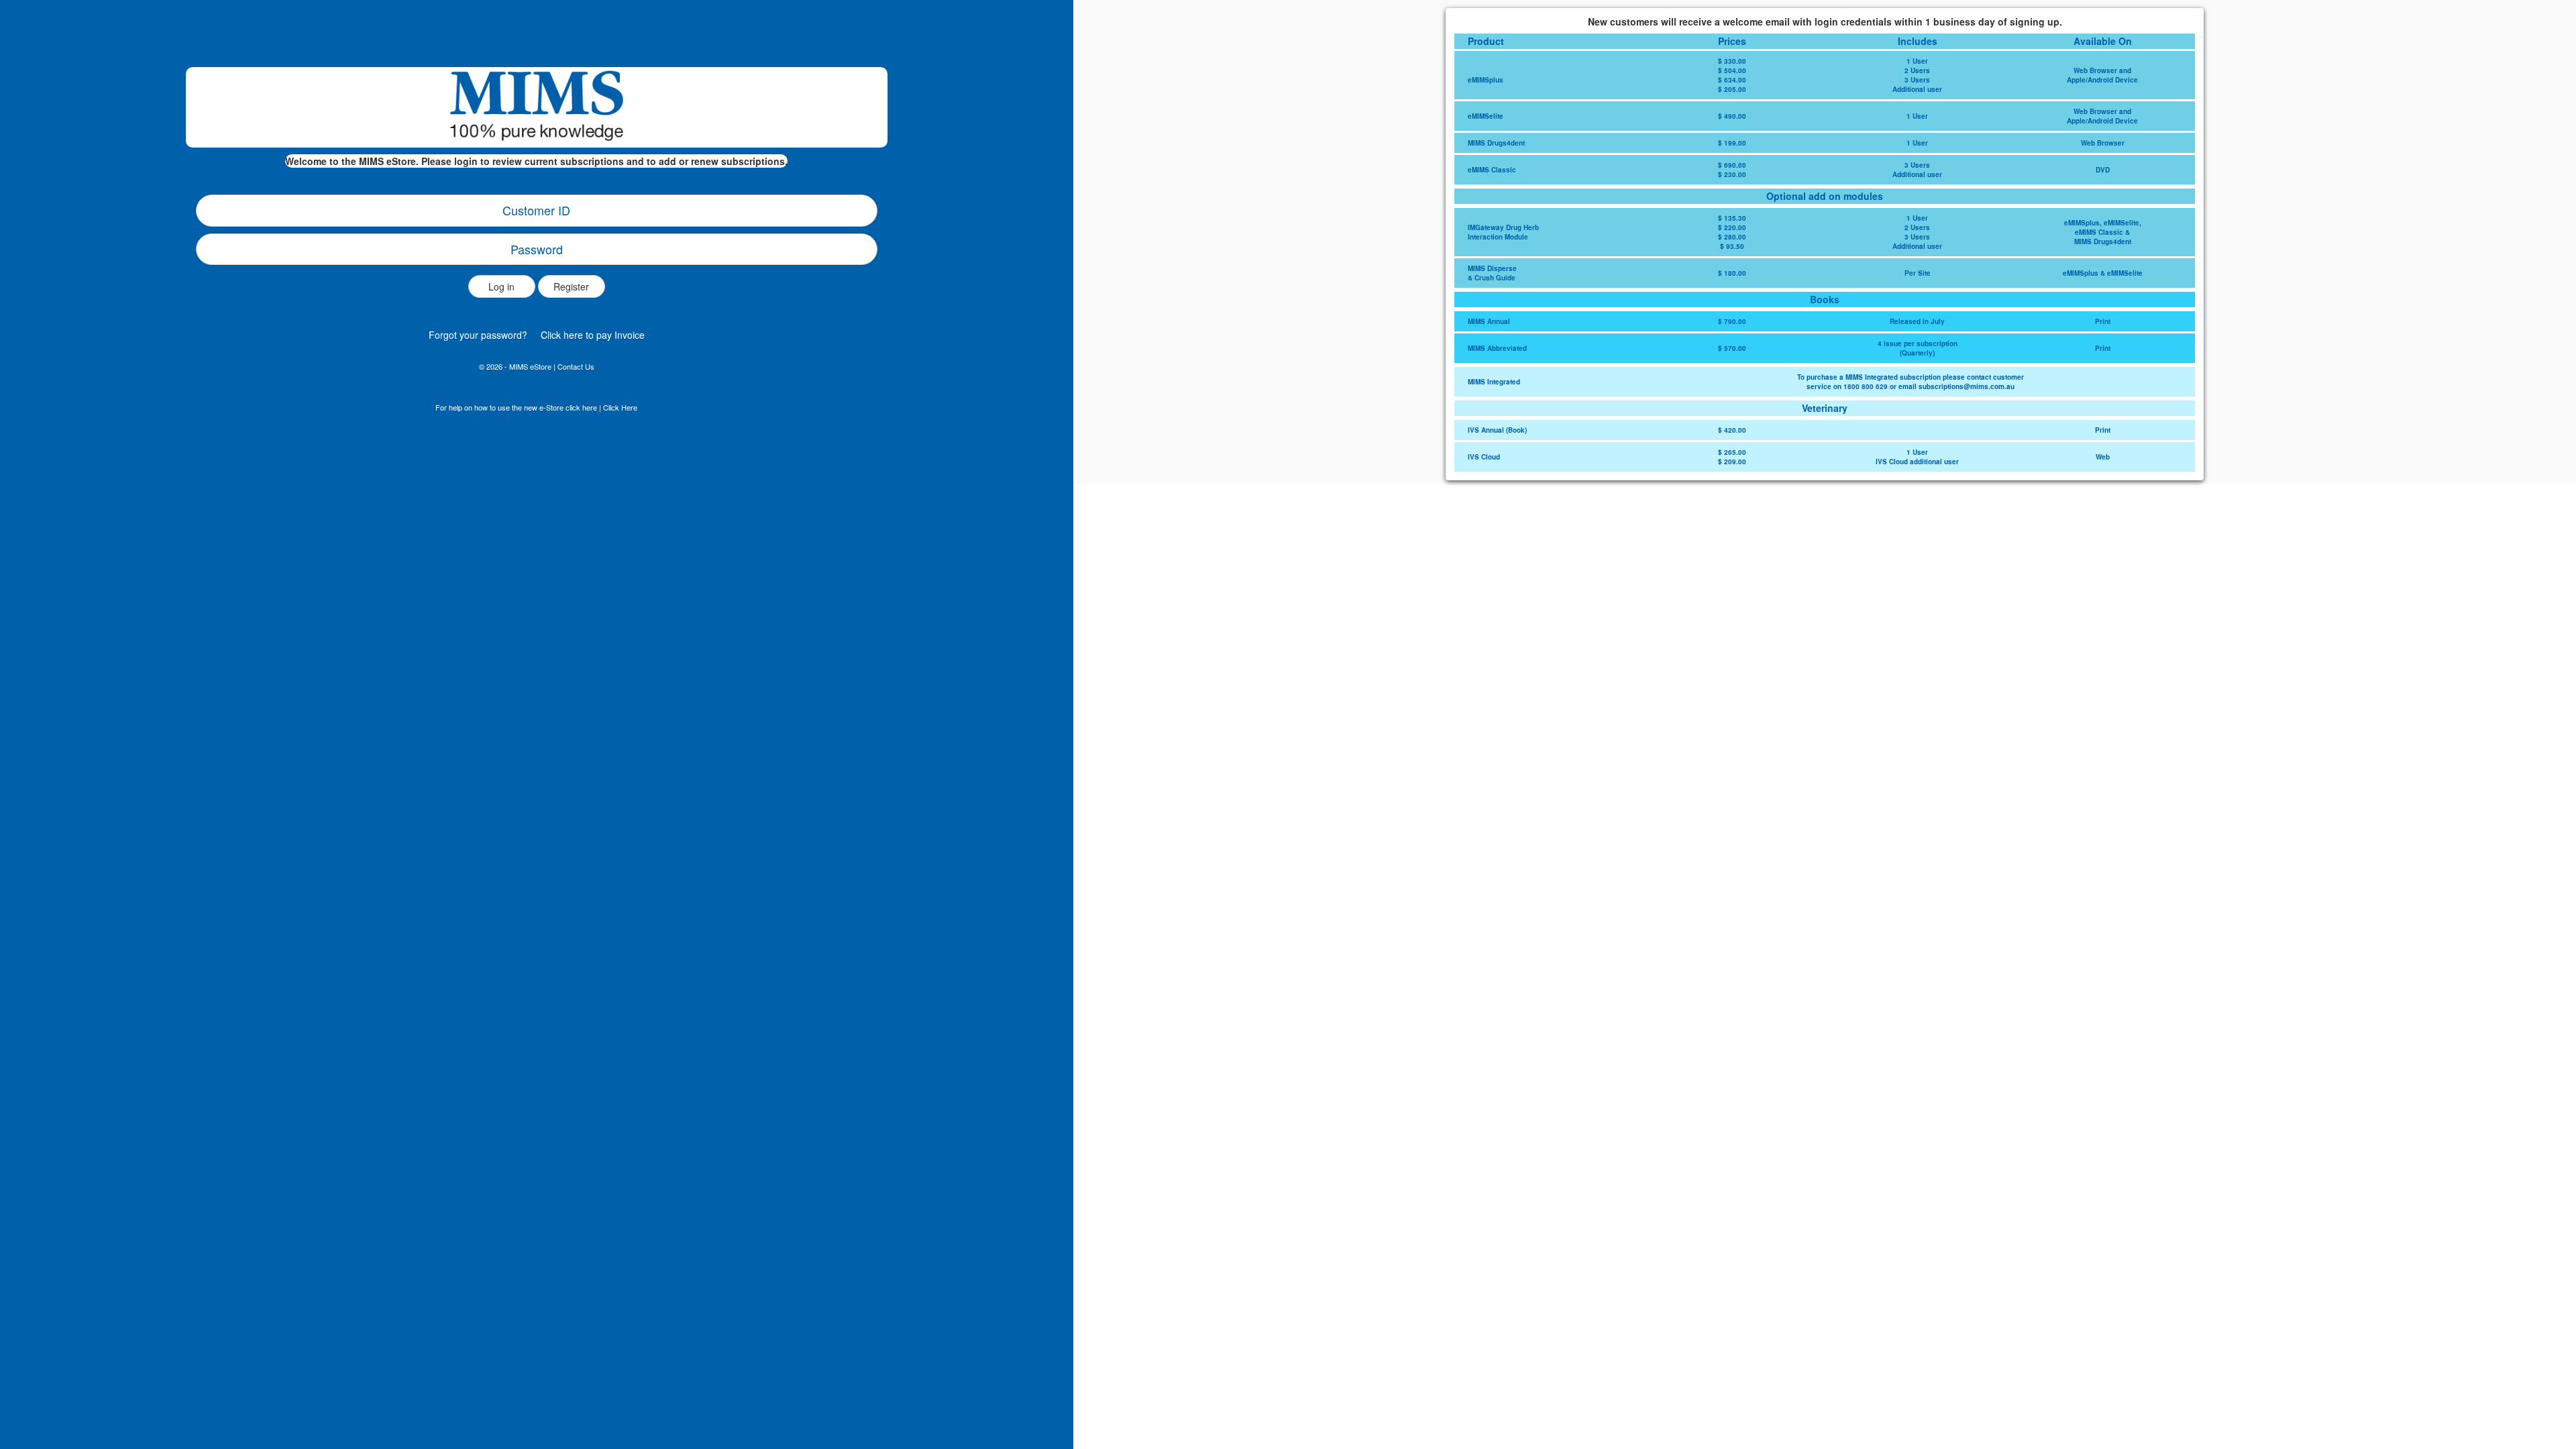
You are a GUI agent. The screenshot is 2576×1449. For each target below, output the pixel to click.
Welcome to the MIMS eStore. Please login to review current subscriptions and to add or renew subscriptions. (536, 161)
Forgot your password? (478, 335)
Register (571, 286)
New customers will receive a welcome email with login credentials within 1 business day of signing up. (1825, 21)
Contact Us (576, 366)
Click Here (620, 407)
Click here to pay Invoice (593, 335)
